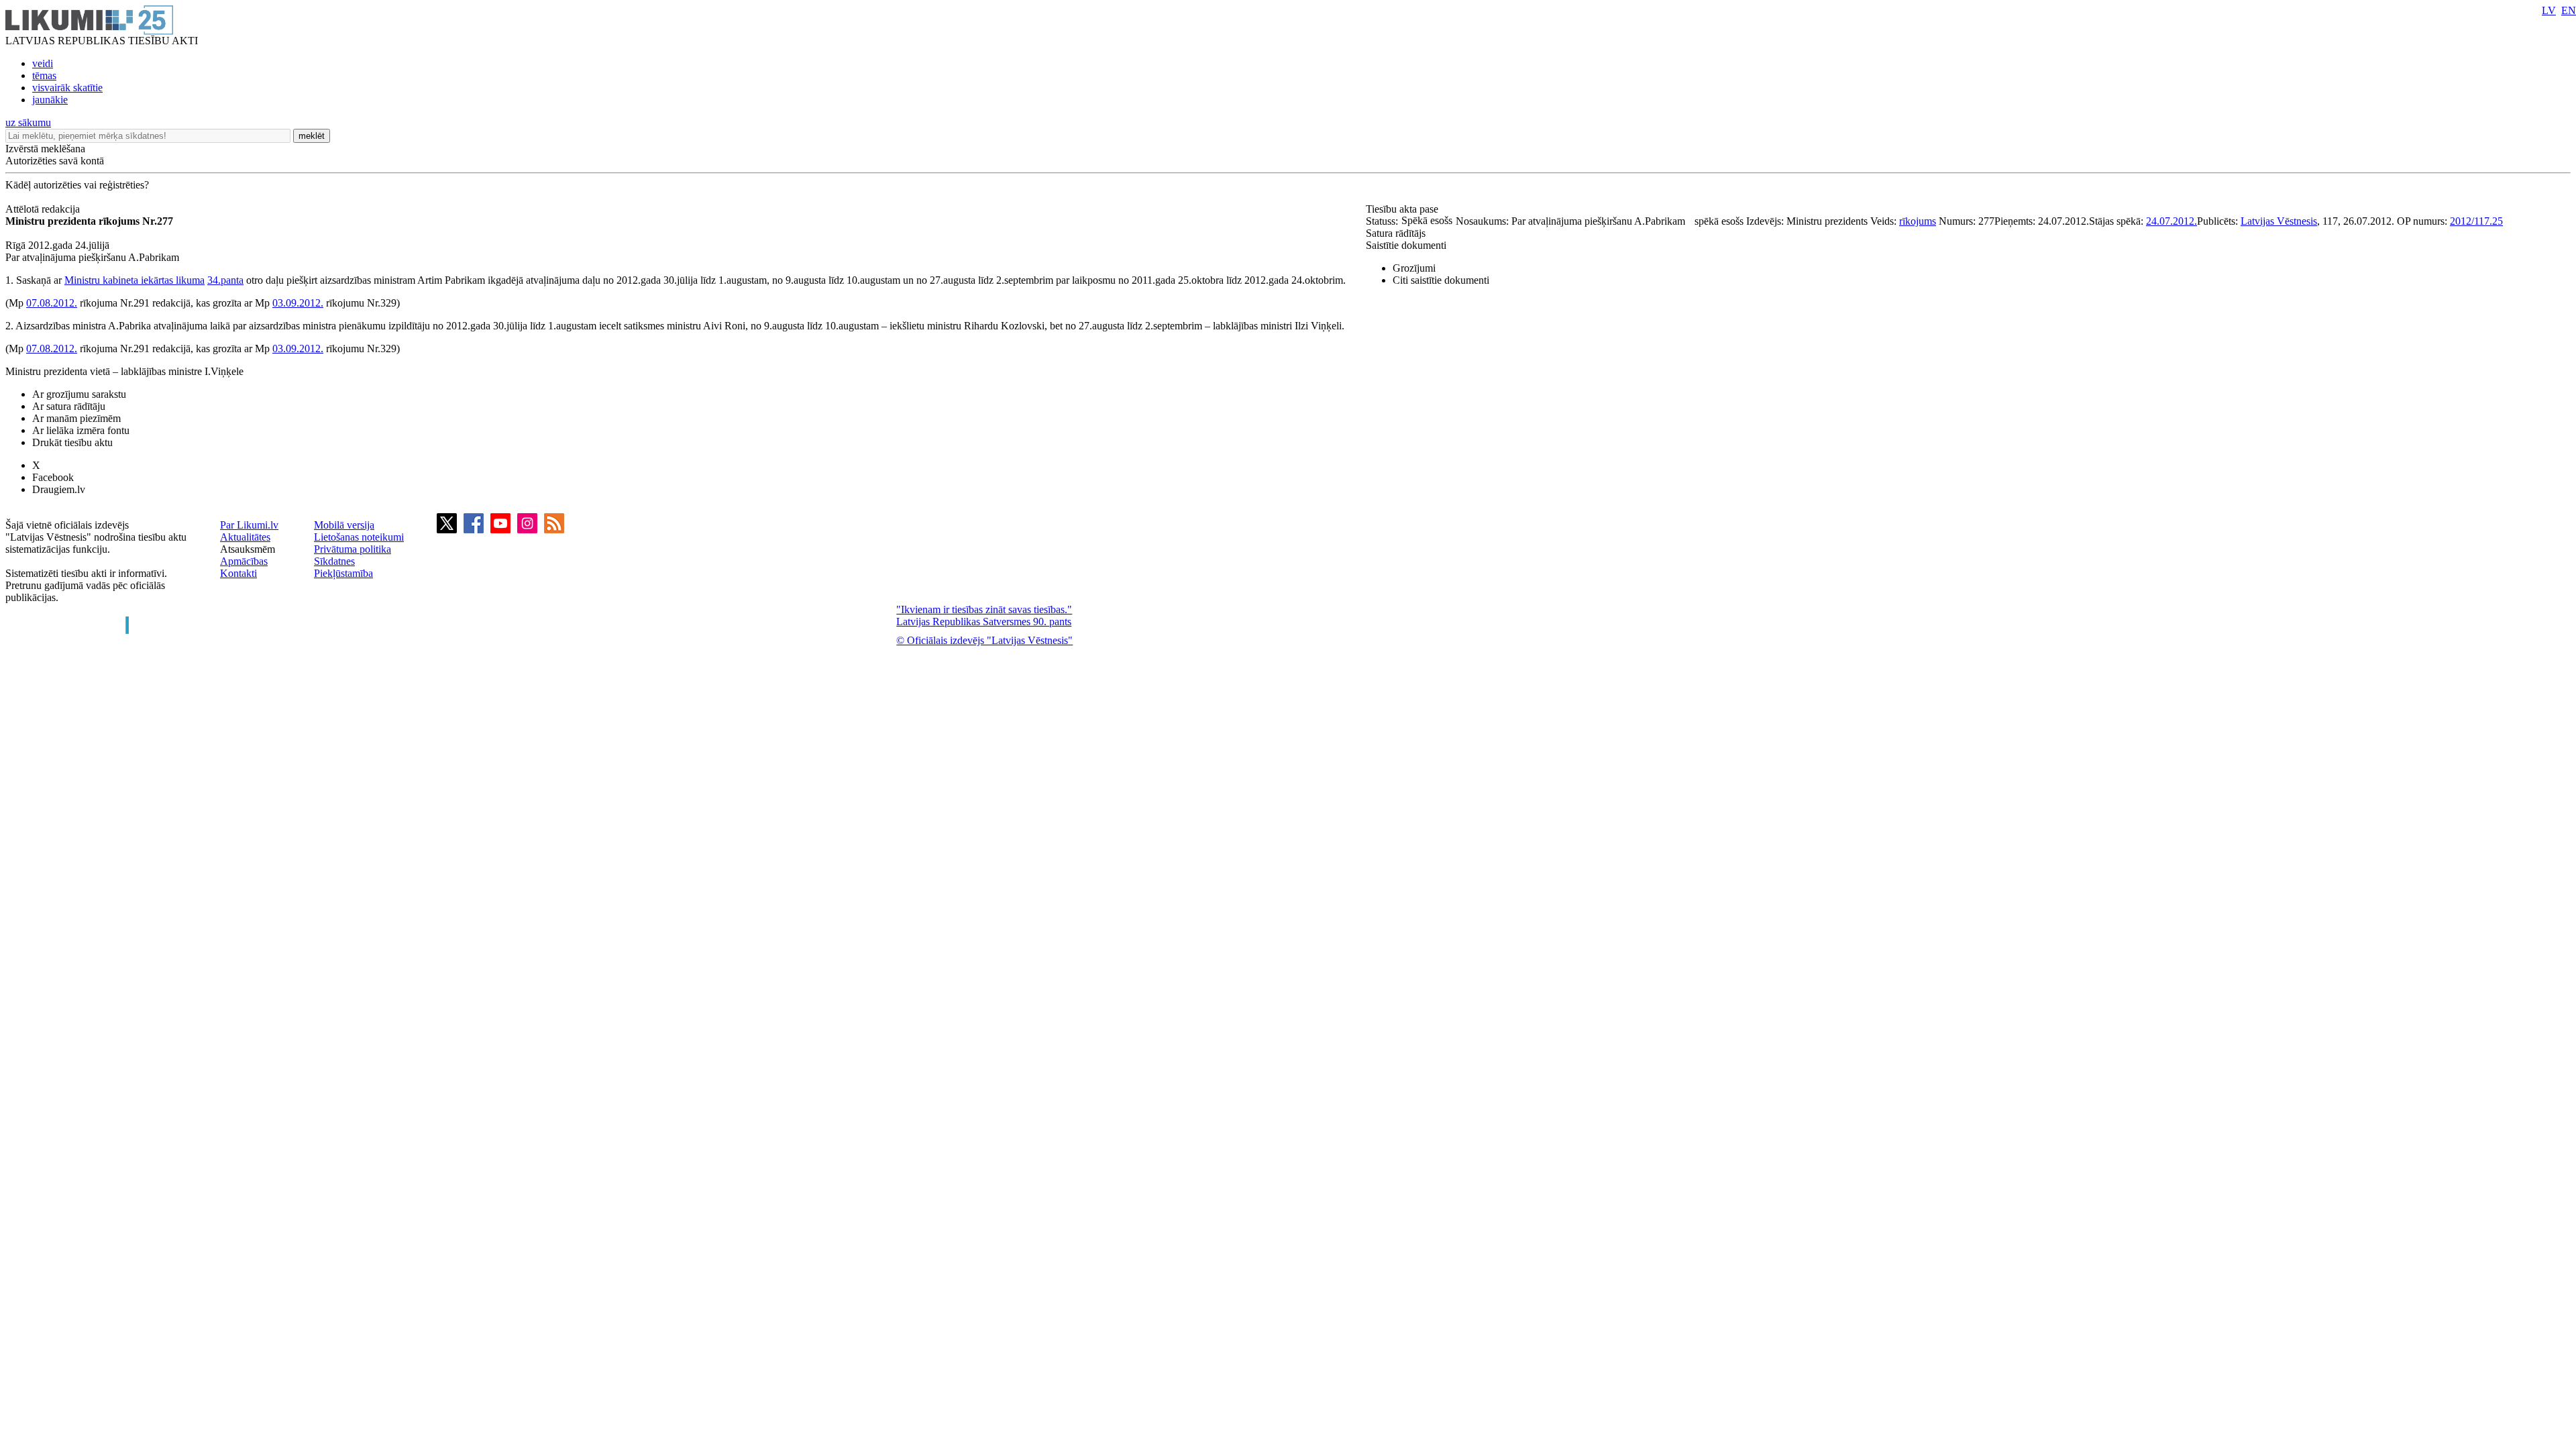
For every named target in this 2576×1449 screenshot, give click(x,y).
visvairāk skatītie (67, 88)
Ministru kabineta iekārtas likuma (135, 280)
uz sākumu (28, 122)
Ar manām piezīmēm (76, 418)
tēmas (44, 75)
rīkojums (1918, 221)
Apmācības (244, 561)
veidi (43, 63)
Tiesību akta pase (1403, 209)
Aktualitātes (245, 537)
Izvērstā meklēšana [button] (45, 149)
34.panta (225, 280)
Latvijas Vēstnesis (2279, 221)
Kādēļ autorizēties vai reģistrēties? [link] (77, 185)
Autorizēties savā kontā (55, 161)
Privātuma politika (353, 549)
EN (2569, 10)
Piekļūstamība (343, 573)
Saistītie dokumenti (1406, 245)
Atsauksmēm (248, 549)
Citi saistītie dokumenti (1441, 280)
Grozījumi (1414, 268)
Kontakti (238, 573)
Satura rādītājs (1396, 233)
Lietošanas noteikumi (359, 537)
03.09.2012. (298, 303)
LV (2549, 10)
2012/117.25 (2476, 221)
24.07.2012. (2171, 221)
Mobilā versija (344, 525)
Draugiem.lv (59, 489)
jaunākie (50, 100)
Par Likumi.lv (249, 525)
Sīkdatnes (334, 561)
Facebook (53, 477)
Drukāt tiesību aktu (72, 442)
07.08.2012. (52, 303)
